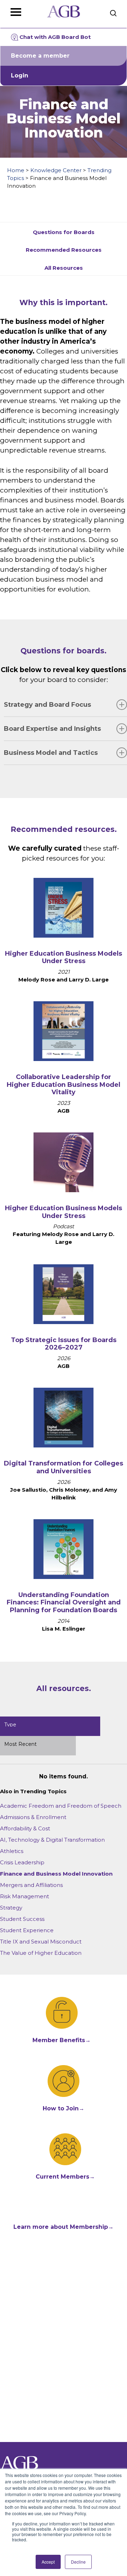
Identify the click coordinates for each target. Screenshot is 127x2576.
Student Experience (27, 1930)
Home (16, 170)
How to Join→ (64, 2108)
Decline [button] (78, 2562)
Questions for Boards (64, 232)
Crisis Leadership (22, 1862)
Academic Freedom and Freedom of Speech (61, 1806)
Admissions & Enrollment (33, 1817)
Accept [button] (48, 2562)
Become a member (40, 56)
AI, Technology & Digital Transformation (52, 1840)
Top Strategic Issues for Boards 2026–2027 (64, 1344)
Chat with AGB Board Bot (55, 37)
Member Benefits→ (62, 2040)
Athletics (12, 1851)
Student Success (22, 1919)
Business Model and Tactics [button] (51, 753)
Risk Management (25, 1896)
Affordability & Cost (25, 1828)
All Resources (64, 268)
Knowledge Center (56, 170)
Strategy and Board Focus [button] (47, 705)
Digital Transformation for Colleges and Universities (64, 1467)
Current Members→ (65, 2177)
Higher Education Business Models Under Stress (64, 957)
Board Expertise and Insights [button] (52, 729)
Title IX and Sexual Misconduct (41, 1942)
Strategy (11, 1908)
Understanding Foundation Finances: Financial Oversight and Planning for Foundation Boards (64, 1602)
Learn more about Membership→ (64, 2227)
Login (20, 75)
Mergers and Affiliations (31, 1885)
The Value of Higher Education (41, 1953)
